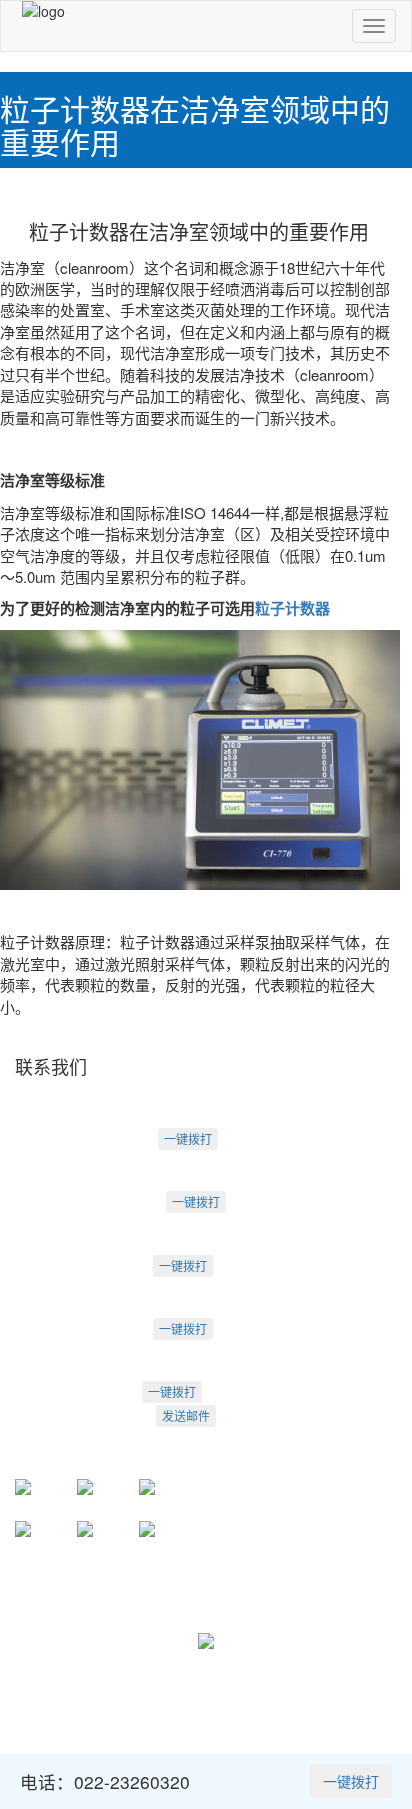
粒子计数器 (292, 608)
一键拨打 (188, 1138)
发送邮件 (186, 1415)
